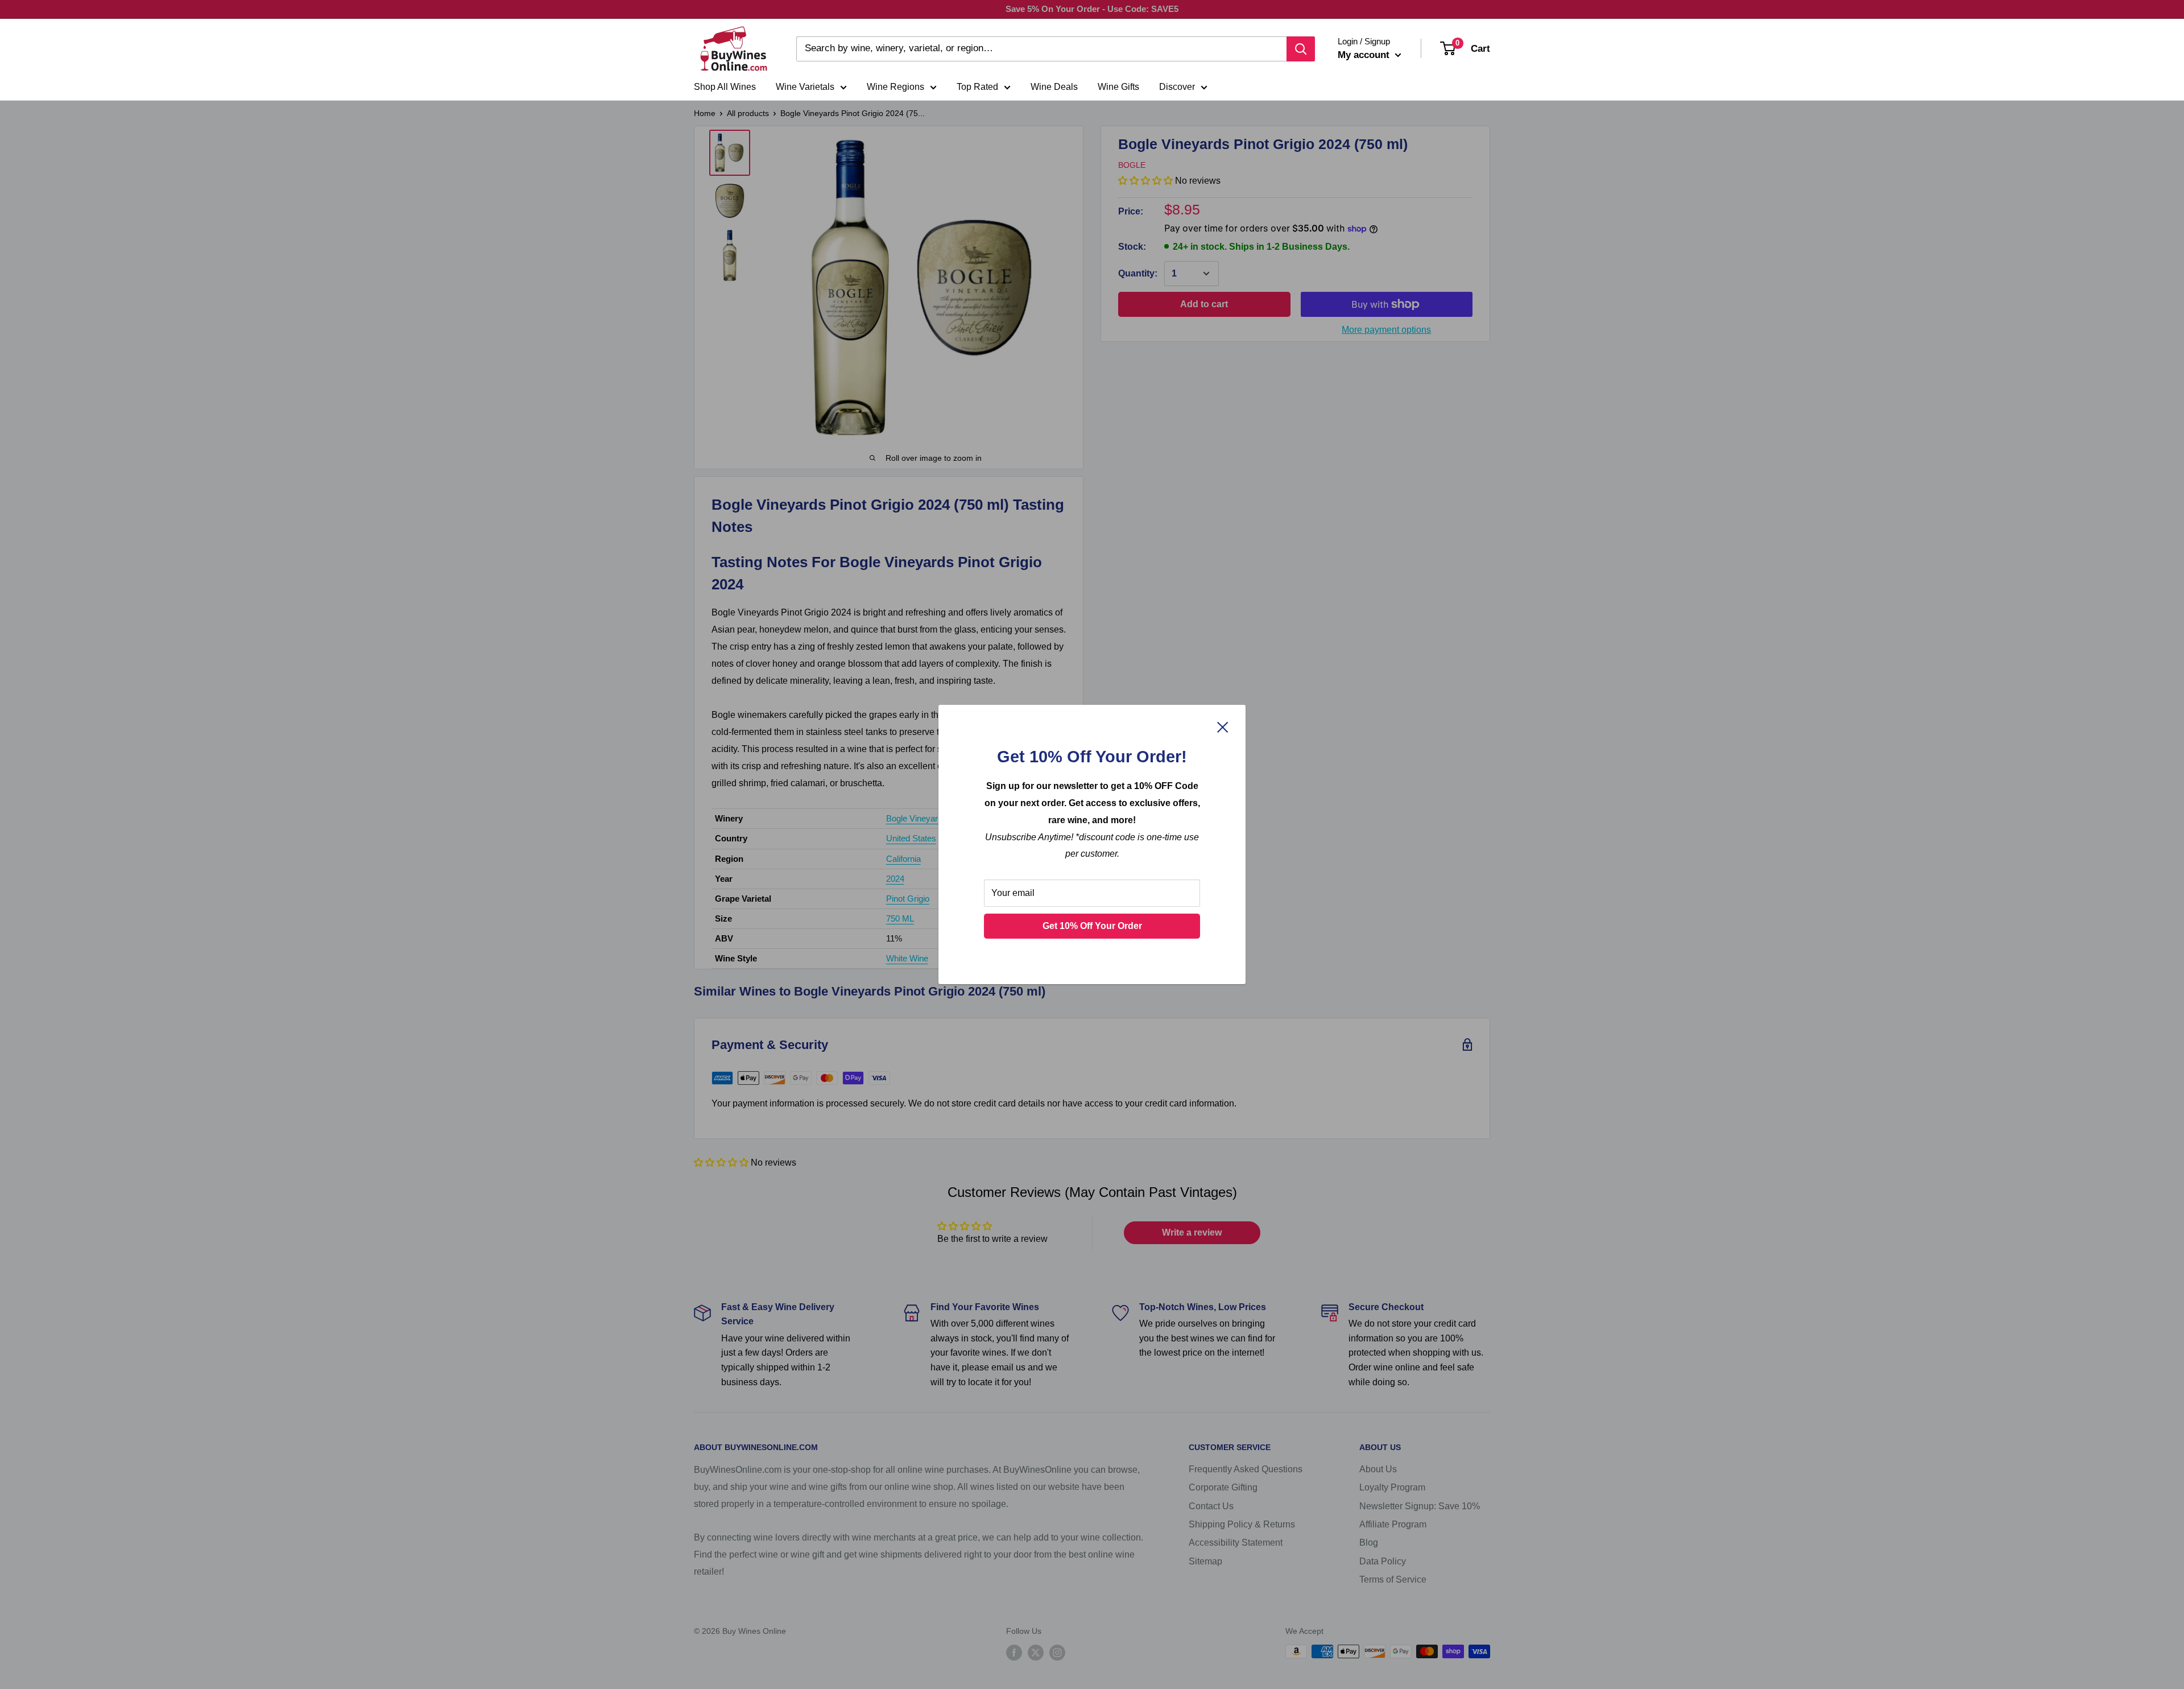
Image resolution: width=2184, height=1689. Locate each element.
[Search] (1301, 49)
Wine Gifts (1118, 87)
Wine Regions (895, 87)
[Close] (1223, 727)
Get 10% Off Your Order (1092, 926)
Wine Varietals (805, 87)
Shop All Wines (725, 87)
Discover (1177, 87)
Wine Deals (1054, 87)
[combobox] (1041, 49)
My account (1365, 55)
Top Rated (977, 87)
